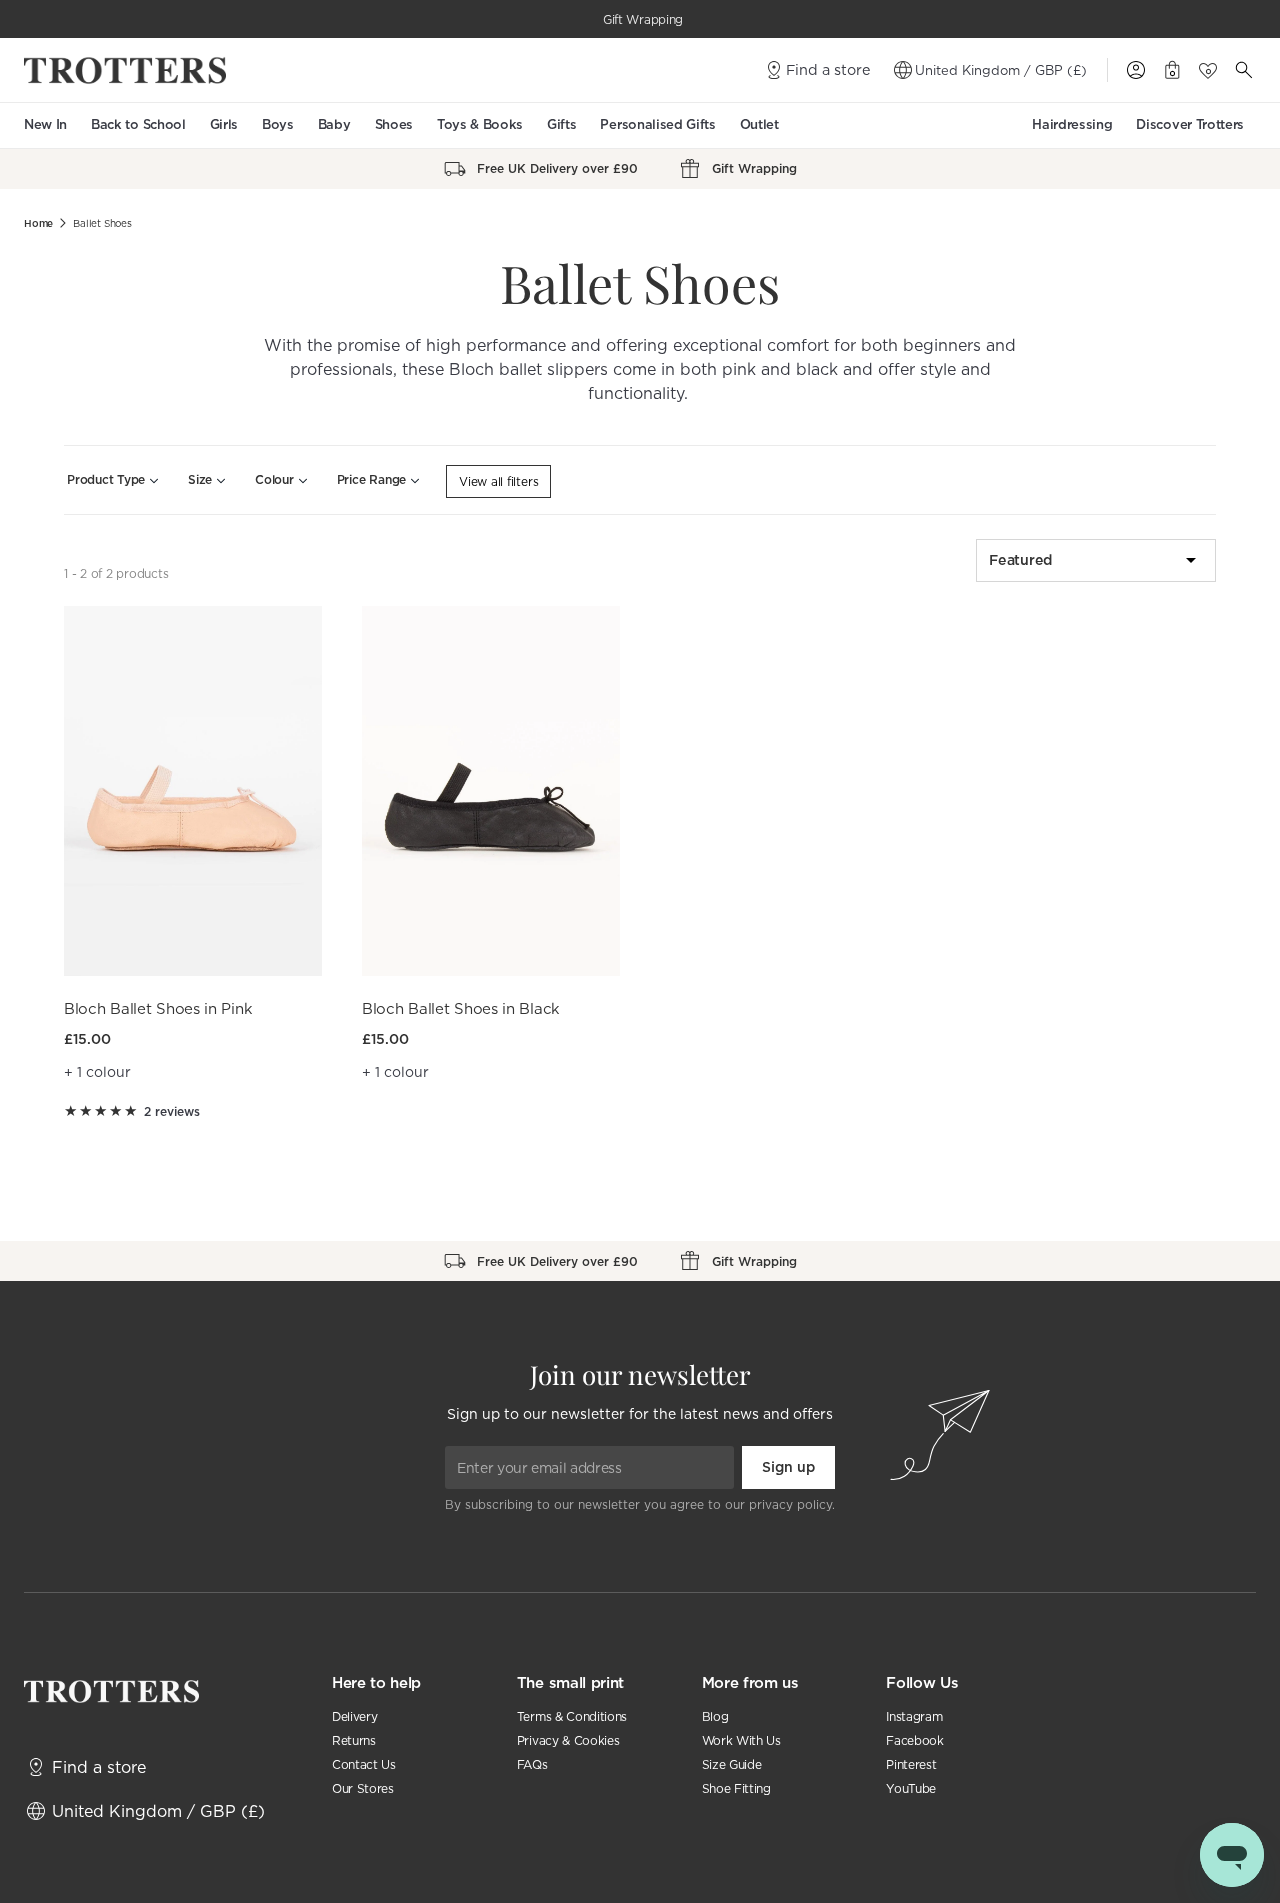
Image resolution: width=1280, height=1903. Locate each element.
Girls (224, 124)
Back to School (138, 124)
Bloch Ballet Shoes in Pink (158, 1008)
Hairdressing (1072, 124)
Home (38, 223)
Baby (334, 124)
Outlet (759, 124)
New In (45, 124)
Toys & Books (480, 124)
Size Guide (732, 1764)
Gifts (561, 124)
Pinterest (911, 1764)
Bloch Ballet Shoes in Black (461, 1008)
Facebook (914, 1740)
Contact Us (364, 1764)
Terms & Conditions (572, 1716)
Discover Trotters (1190, 124)
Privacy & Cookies (568, 1740)
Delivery (354, 1716)
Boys (278, 124)
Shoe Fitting (736, 1788)
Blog (715, 1716)
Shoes (394, 124)
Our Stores (363, 1788)
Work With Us (741, 1740)
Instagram (914, 1716)
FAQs (532, 1764)
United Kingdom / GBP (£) (1001, 70)
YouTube (911, 1788)
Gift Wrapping (643, 19)
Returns (354, 1740)
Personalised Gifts (657, 124)
